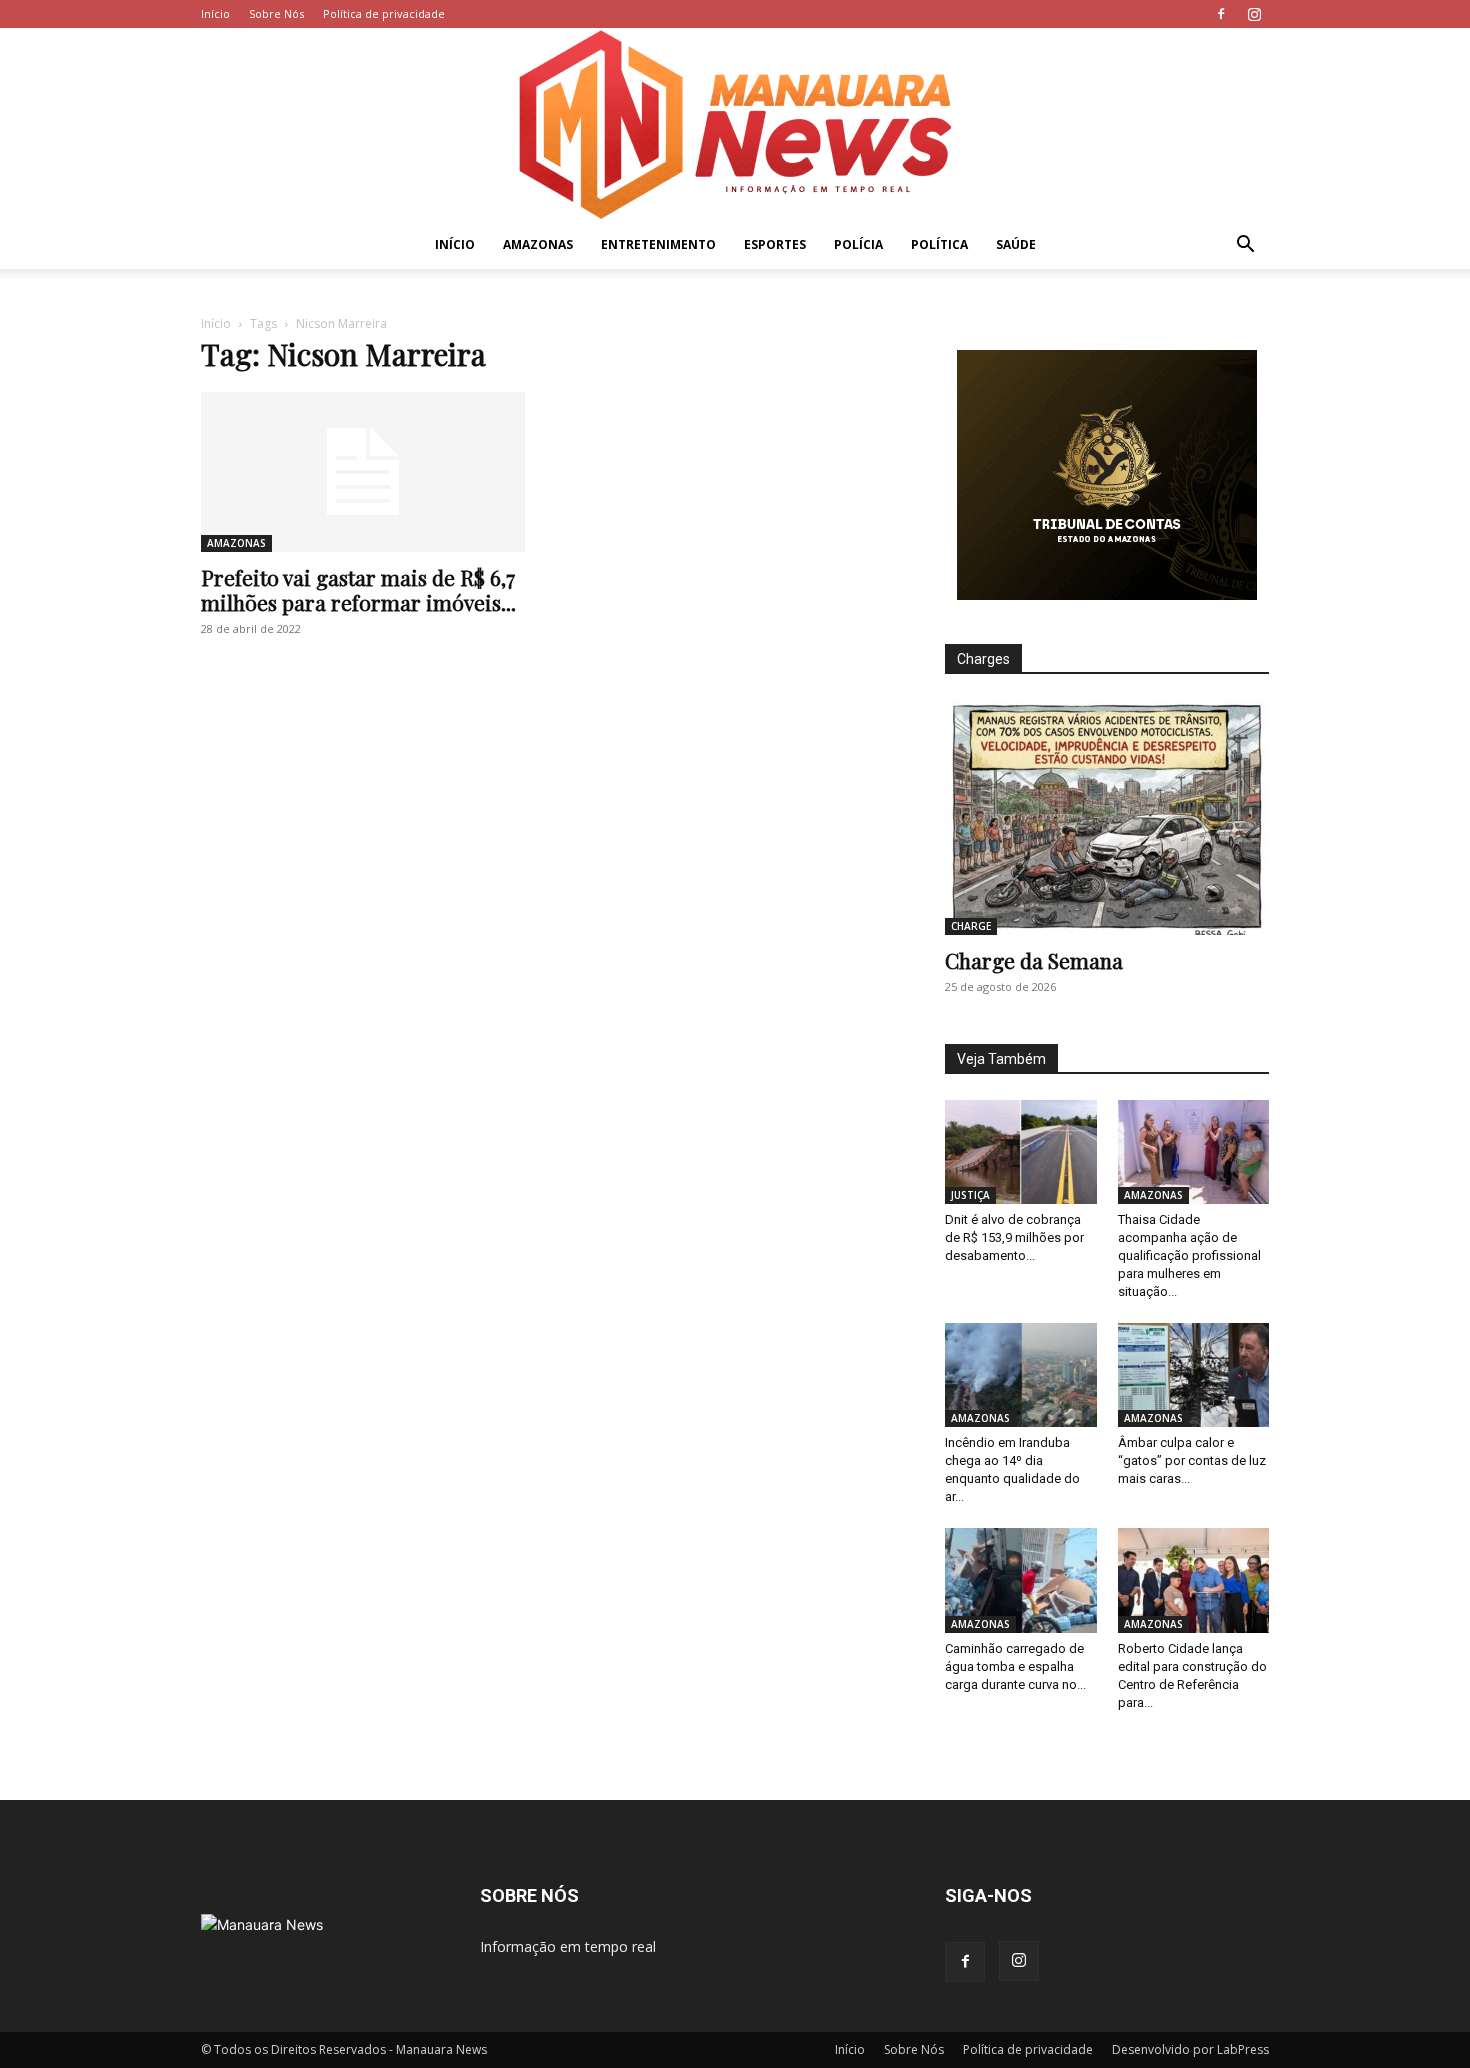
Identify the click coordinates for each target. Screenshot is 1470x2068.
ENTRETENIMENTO (658, 244)
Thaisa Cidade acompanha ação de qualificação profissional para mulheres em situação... (1189, 1255)
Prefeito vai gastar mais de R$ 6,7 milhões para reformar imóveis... (358, 589)
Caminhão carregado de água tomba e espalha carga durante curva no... (1015, 1666)
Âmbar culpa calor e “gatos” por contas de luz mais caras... (1192, 1460)
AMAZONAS (538, 244)
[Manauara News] (735, 124)
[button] (1245, 246)
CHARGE (971, 926)
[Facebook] (1221, 14)
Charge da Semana (1034, 960)
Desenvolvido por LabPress (1190, 2049)
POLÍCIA (858, 244)
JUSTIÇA (970, 1195)
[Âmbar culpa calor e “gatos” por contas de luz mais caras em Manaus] (1194, 1375)
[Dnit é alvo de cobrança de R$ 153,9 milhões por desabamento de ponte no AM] (1021, 1152)
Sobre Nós (276, 13)
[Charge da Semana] (1107, 817)
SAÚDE (1016, 244)
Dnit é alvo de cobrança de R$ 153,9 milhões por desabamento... (1014, 1237)
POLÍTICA (939, 244)
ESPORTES (775, 244)
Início (215, 13)
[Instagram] (1254, 14)
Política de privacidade (384, 13)
